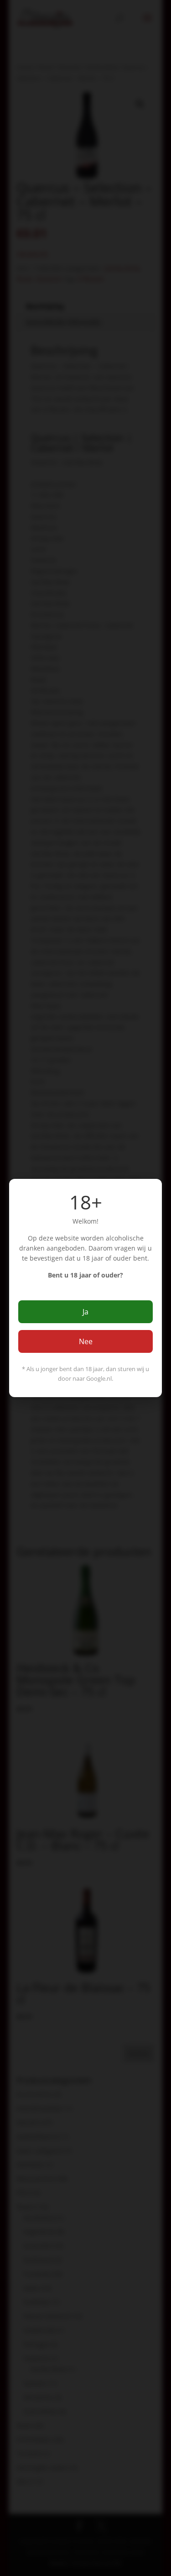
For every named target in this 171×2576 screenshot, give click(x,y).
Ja (85, 1312)
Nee (86, 1341)
